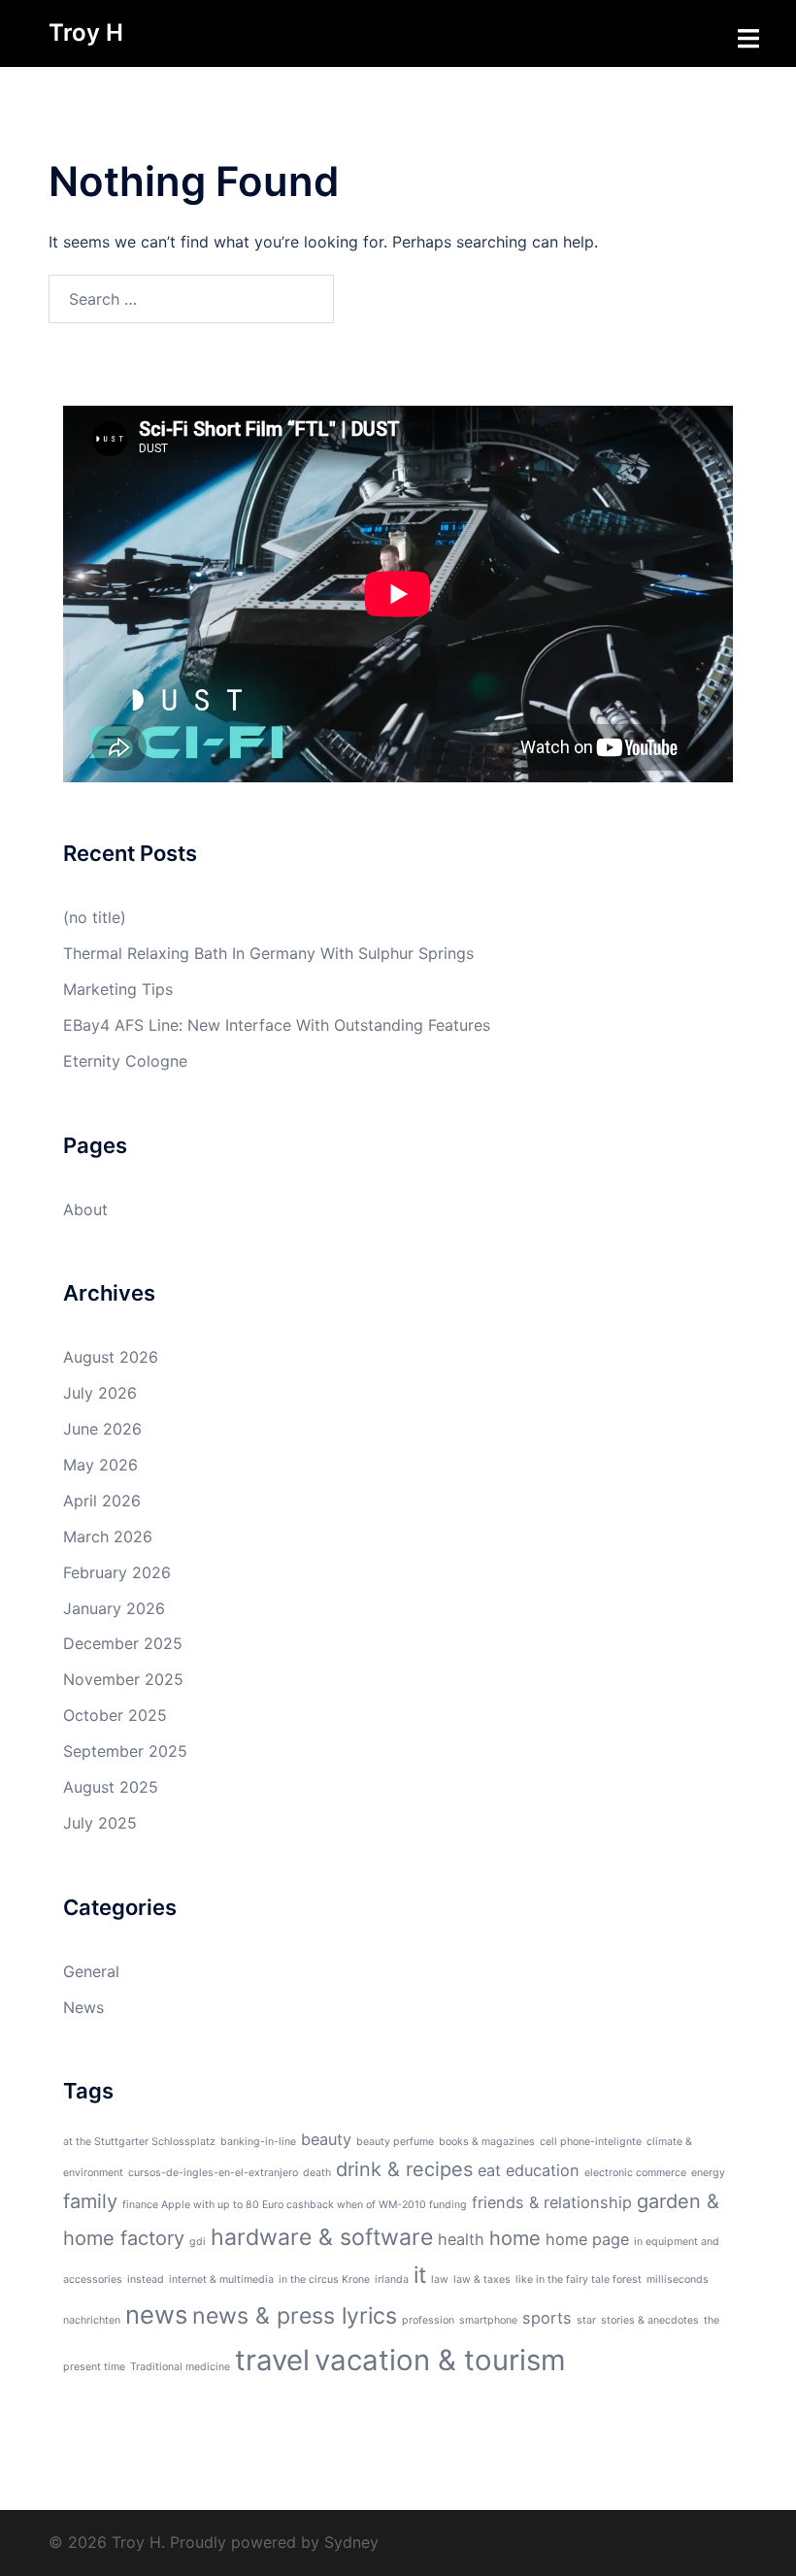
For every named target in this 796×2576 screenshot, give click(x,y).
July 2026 (100, 1393)
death (317, 2173)
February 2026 (117, 1572)
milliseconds (678, 2279)
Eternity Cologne (125, 1061)
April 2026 (102, 1501)
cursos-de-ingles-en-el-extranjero (213, 2173)
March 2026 (108, 1536)
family (90, 2201)
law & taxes (482, 2279)
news (156, 2314)
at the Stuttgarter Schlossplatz (139, 2142)
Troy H (86, 33)
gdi (198, 2242)
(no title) (95, 917)
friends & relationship (552, 2202)
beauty (326, 2139)
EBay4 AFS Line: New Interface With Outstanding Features (277, 1025)
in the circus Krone (324, 2279)
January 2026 (114, 1608)
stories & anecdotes (650, 2320)
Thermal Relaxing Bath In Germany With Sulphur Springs (268, 953)
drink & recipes (404, 2169)
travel (272, 2360)
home (515, 2238)
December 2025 (123, 1643)
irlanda (392, 2279)
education (543, 2170)
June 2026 (102, 1429)
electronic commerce (635, 2173)
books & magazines (487, 2142)
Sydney (351, 2542)
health (461, 2239)
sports (547, 2318)
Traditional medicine (180, 2367)
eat (489, 2170)
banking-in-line (258, 2142)
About (85, 1209)
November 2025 (123, 1679)
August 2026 (111, 1357)
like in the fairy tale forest (579, 2279)
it (420, 2275)
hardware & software (322, 2237)
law (440, 2279)
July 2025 (100, 1823)
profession (428, 2320)
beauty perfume (395, 2142)
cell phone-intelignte (591, 2142)
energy (708, 2173)
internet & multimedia (221, 2279)
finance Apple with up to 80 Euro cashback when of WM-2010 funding (295, 2205)
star (586, 2320)
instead (146, 2279)
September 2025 (125, 1751)
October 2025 (115, 1715)
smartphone (488, 2320)
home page (587, 2239)
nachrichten (92, 2320)
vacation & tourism (440, 2360)
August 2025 (111, 1787)
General (91, 1971)
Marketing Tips (118, 989)
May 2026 (100, 1465)
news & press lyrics (295, 2316)
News (83, 2007)
